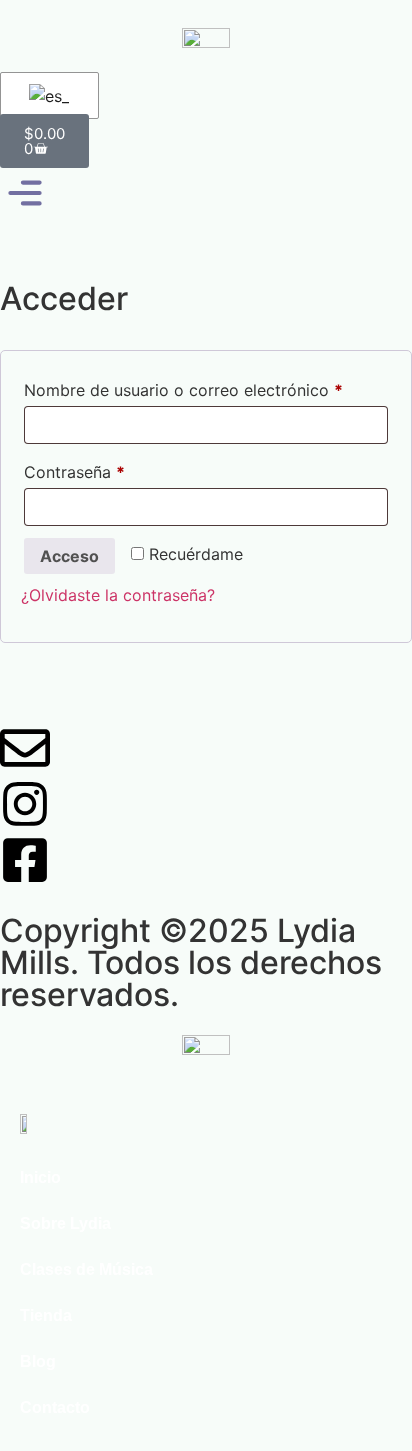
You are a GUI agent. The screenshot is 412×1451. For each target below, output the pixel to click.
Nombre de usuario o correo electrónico (206, 387)
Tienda (46, 1315)
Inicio (40, 1177)
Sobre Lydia (65, 1223)
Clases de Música (86, 1269)
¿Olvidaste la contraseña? (118, 595)
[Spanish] (46, 96)
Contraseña (116, 469)
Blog (38, 1361)
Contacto (55, 1407)
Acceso (69, 556)
